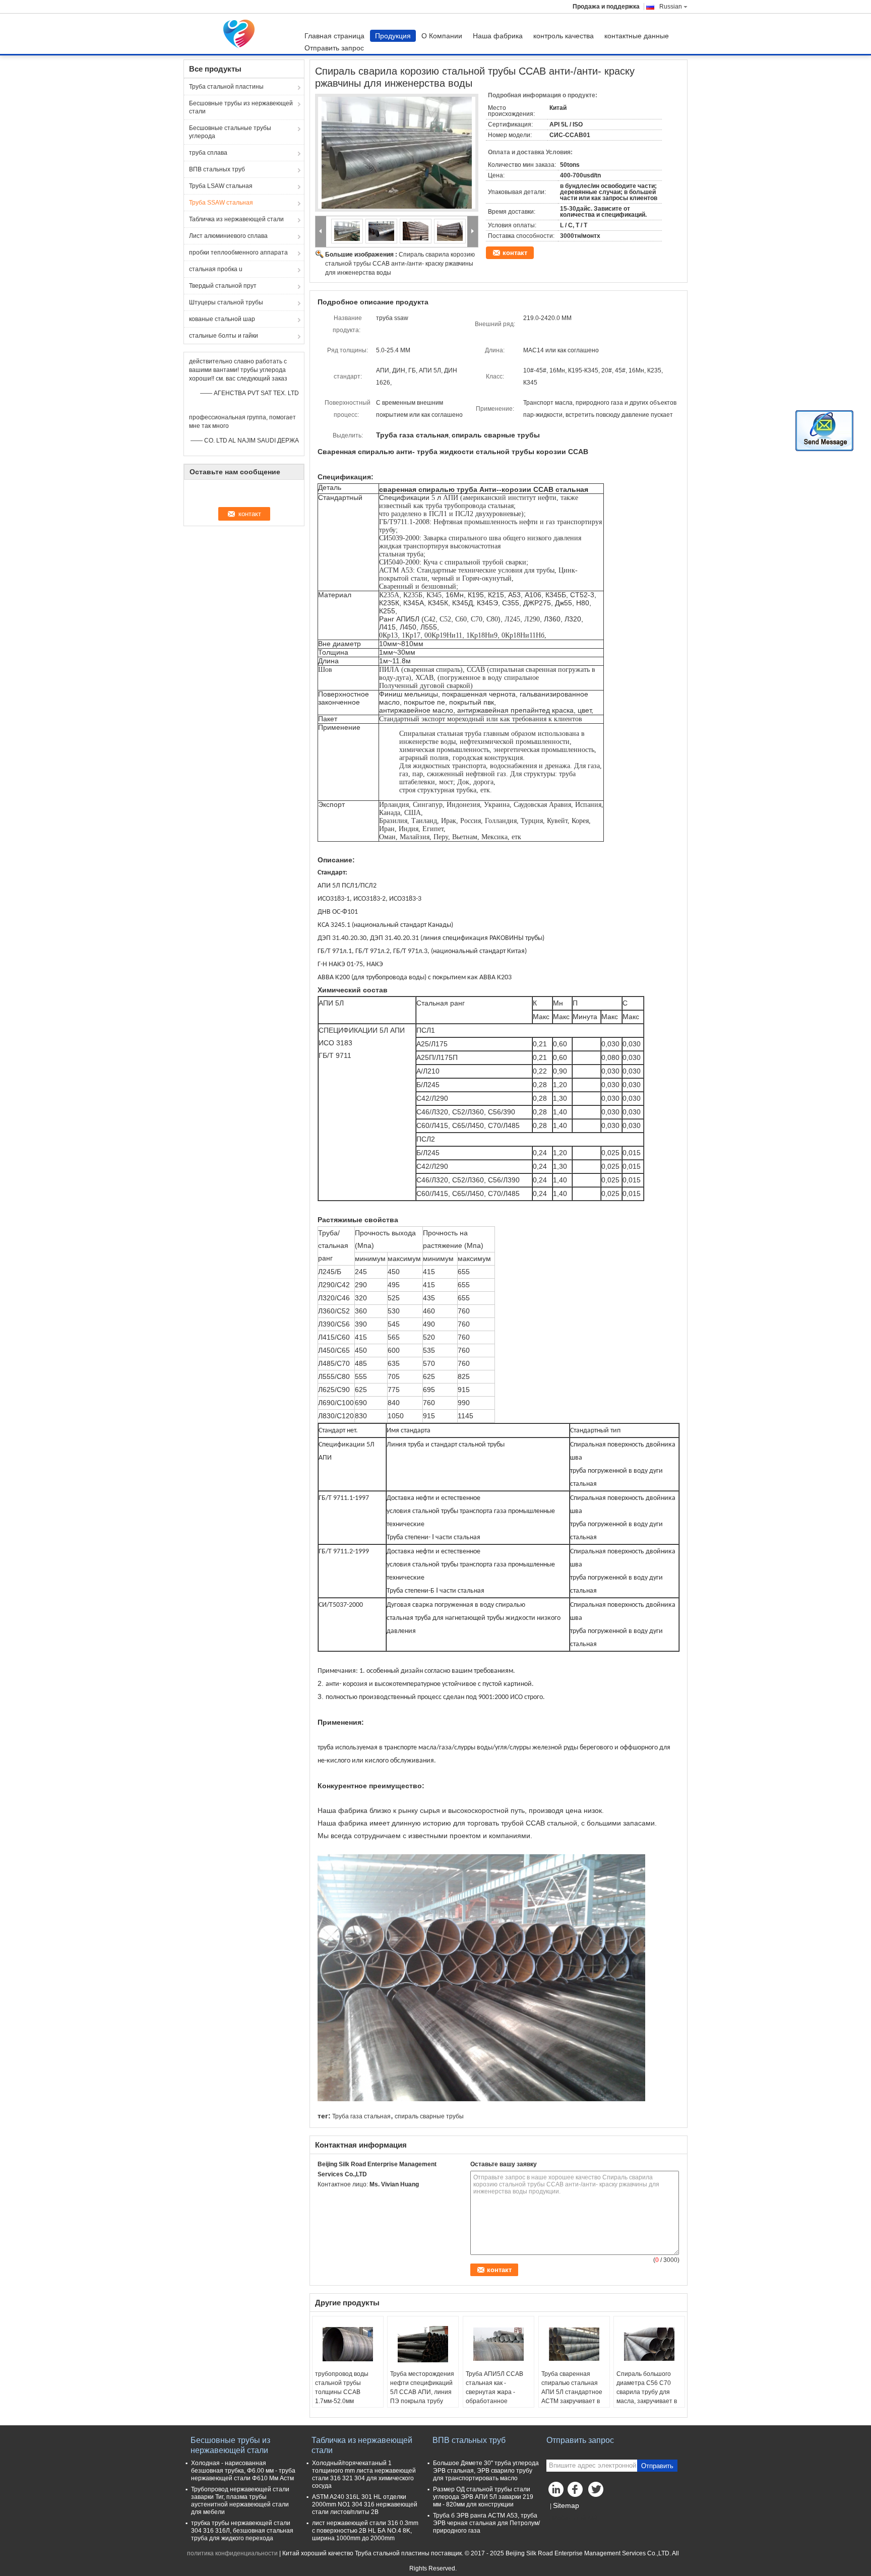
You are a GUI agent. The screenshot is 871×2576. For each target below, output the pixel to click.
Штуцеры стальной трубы (226, 302)
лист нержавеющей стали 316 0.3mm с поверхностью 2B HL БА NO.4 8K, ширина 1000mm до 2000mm (365, 2531)
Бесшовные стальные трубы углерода (230, 132)
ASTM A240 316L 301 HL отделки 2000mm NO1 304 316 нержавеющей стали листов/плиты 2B (365, 2504)
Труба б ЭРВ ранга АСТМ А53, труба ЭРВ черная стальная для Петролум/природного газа (486, 2523)
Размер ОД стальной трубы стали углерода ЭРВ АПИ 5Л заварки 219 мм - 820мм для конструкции (483, 2497)
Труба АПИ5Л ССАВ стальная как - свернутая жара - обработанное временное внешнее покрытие (495, 2397)
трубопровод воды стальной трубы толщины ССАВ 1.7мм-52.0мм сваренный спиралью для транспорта (346, 2397)
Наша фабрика (498, 36)
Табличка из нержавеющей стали (236, 219)
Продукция (393, 36)
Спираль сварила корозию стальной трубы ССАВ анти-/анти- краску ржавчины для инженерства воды (400, 264)
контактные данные (637, 36)
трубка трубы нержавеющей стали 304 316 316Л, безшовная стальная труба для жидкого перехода (242, 2531)
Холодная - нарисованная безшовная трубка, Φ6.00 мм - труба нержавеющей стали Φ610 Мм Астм (243, 2471)
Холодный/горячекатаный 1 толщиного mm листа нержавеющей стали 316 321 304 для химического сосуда (364, 2474)
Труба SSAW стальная (221, 203)
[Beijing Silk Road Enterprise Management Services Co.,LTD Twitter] (597, 2492)
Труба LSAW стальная (221, 186)
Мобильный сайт (577, 2518)
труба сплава (208, 153)
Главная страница (334, 36)
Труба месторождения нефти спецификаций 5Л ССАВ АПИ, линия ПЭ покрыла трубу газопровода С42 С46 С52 (422, 2397)
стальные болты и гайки (224, 336)
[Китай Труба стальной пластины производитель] (241, 34)
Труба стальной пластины (226, 87)
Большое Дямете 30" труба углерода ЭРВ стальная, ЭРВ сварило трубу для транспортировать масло (486, 2471)
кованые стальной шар (222, 319)
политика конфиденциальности (232, 2553)
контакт (515, 253)
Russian (671, 7)
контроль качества (564, 36)
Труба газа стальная (361, 2116)
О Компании (442, 36)
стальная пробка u (216, 269)
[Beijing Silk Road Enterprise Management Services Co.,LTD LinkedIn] (556, 2492)
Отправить (657, 2466)
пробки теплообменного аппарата (238, 253)
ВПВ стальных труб (217, 169)
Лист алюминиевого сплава (228, 236)
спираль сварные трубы (429, 2116)
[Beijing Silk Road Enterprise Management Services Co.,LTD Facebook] (577, 2492)
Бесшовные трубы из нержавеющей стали (241, 107)
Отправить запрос (334, 48)
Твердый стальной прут (223, 286)
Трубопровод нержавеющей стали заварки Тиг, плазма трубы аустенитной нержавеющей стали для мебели (240, 2501)
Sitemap (566, 2505)
